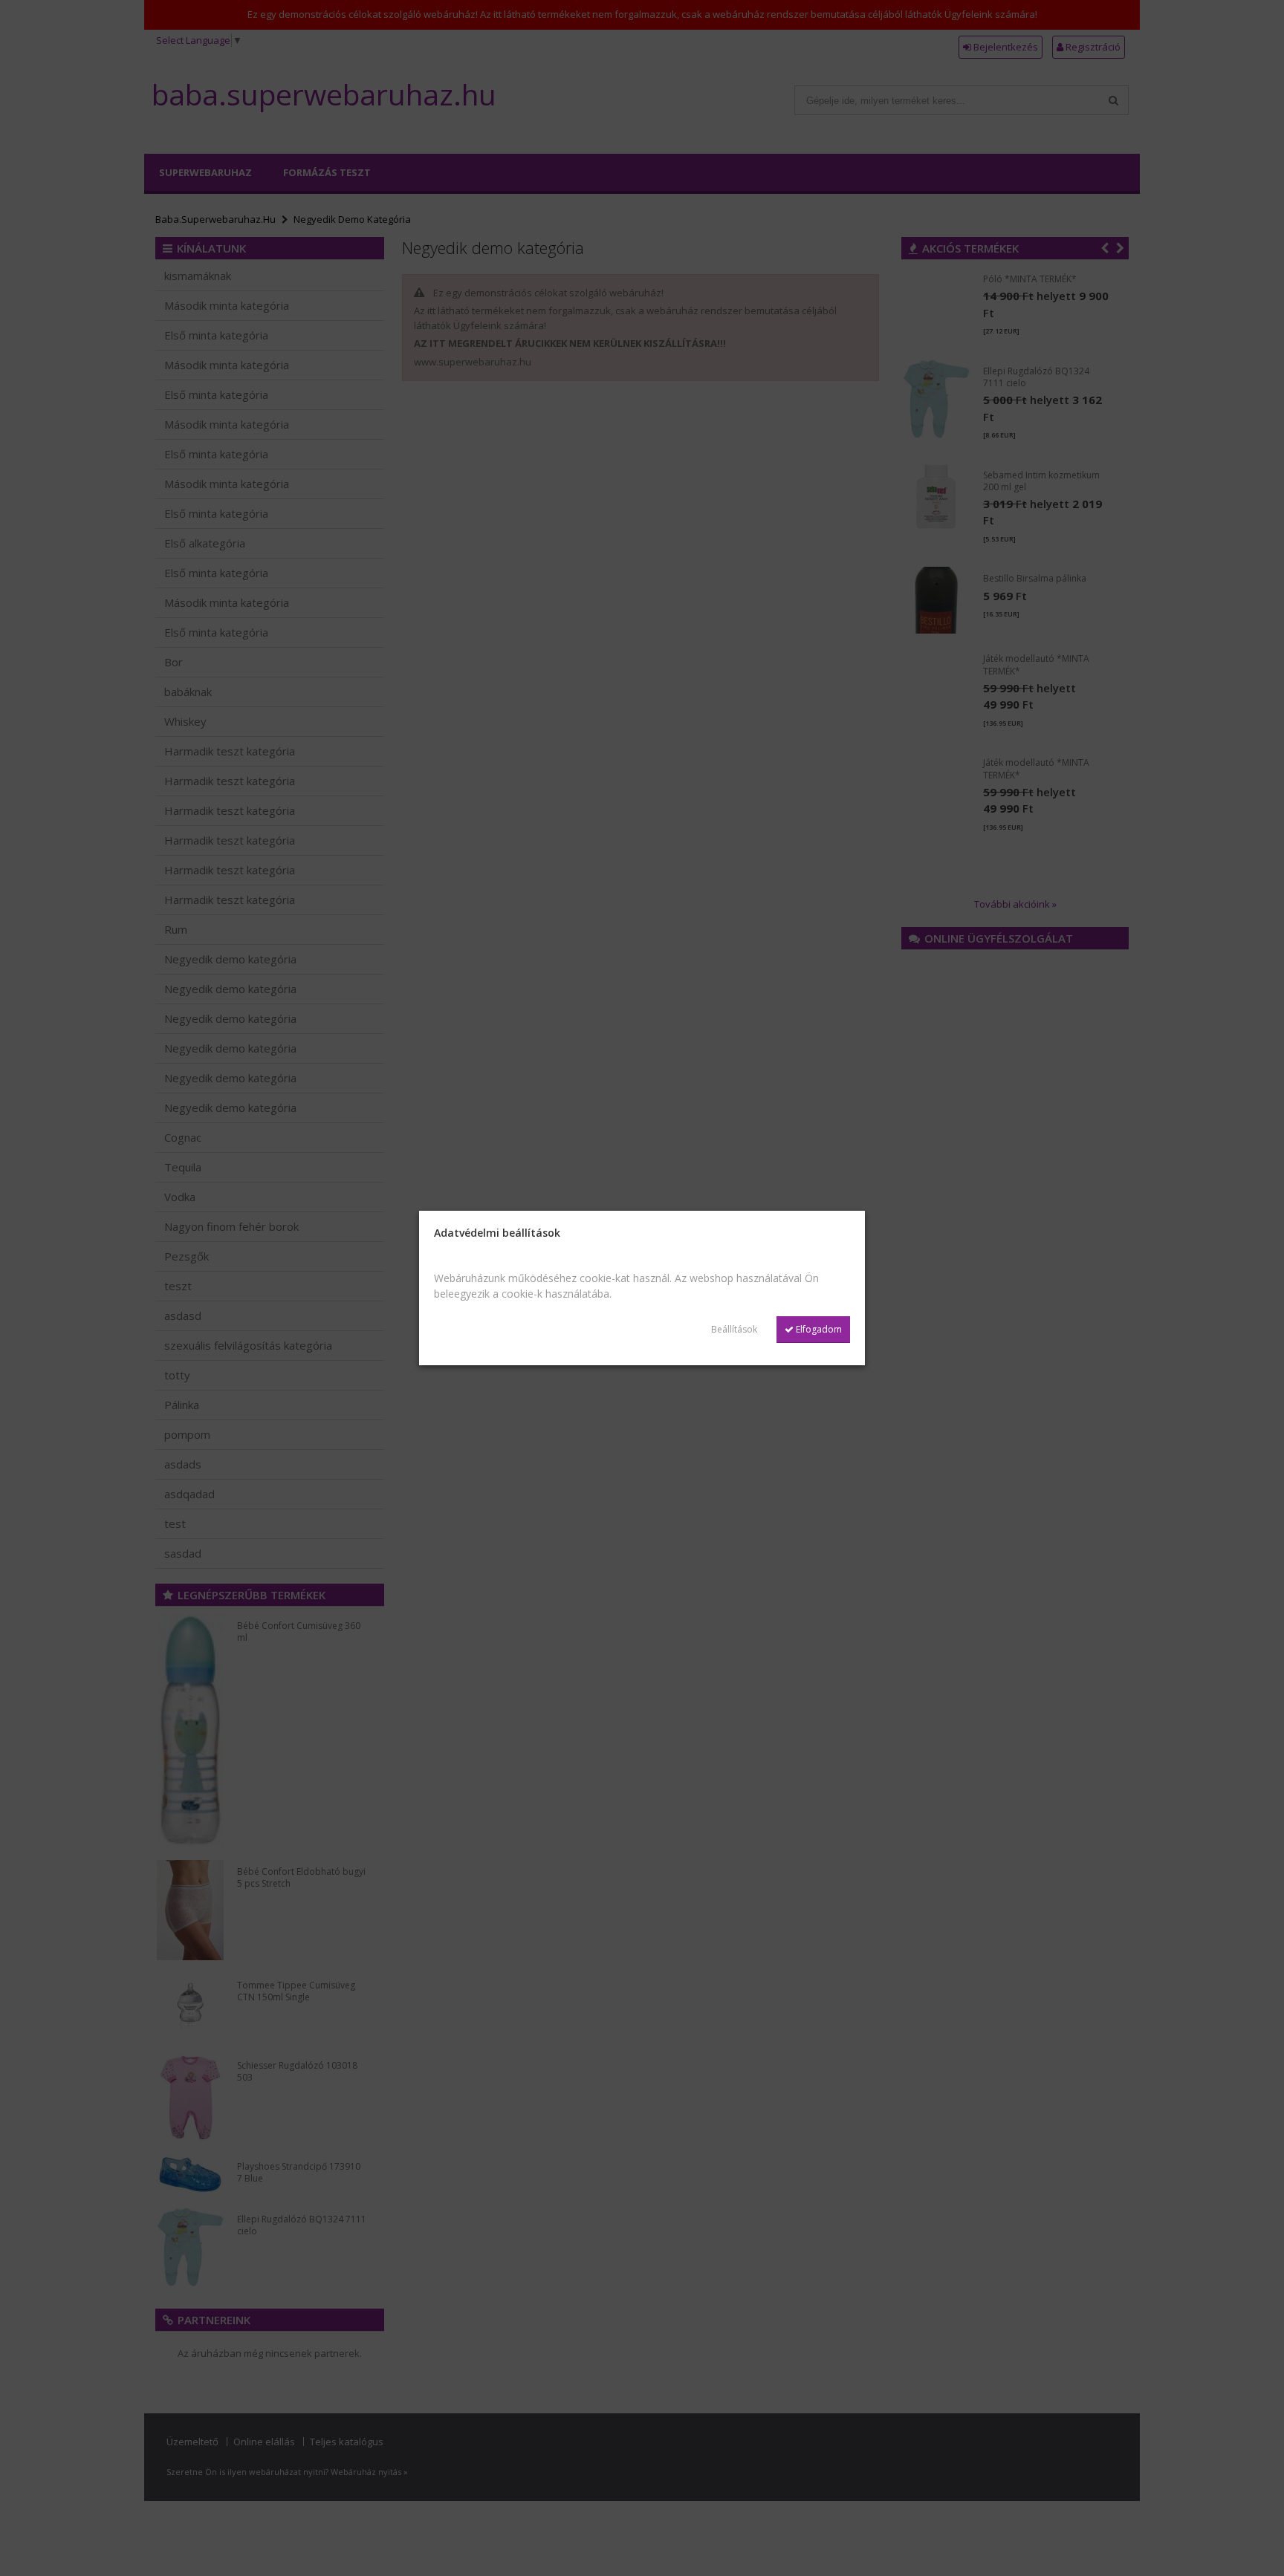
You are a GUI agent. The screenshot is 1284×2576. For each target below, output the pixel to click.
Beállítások (734, 1329)
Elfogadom (818, 1329)
